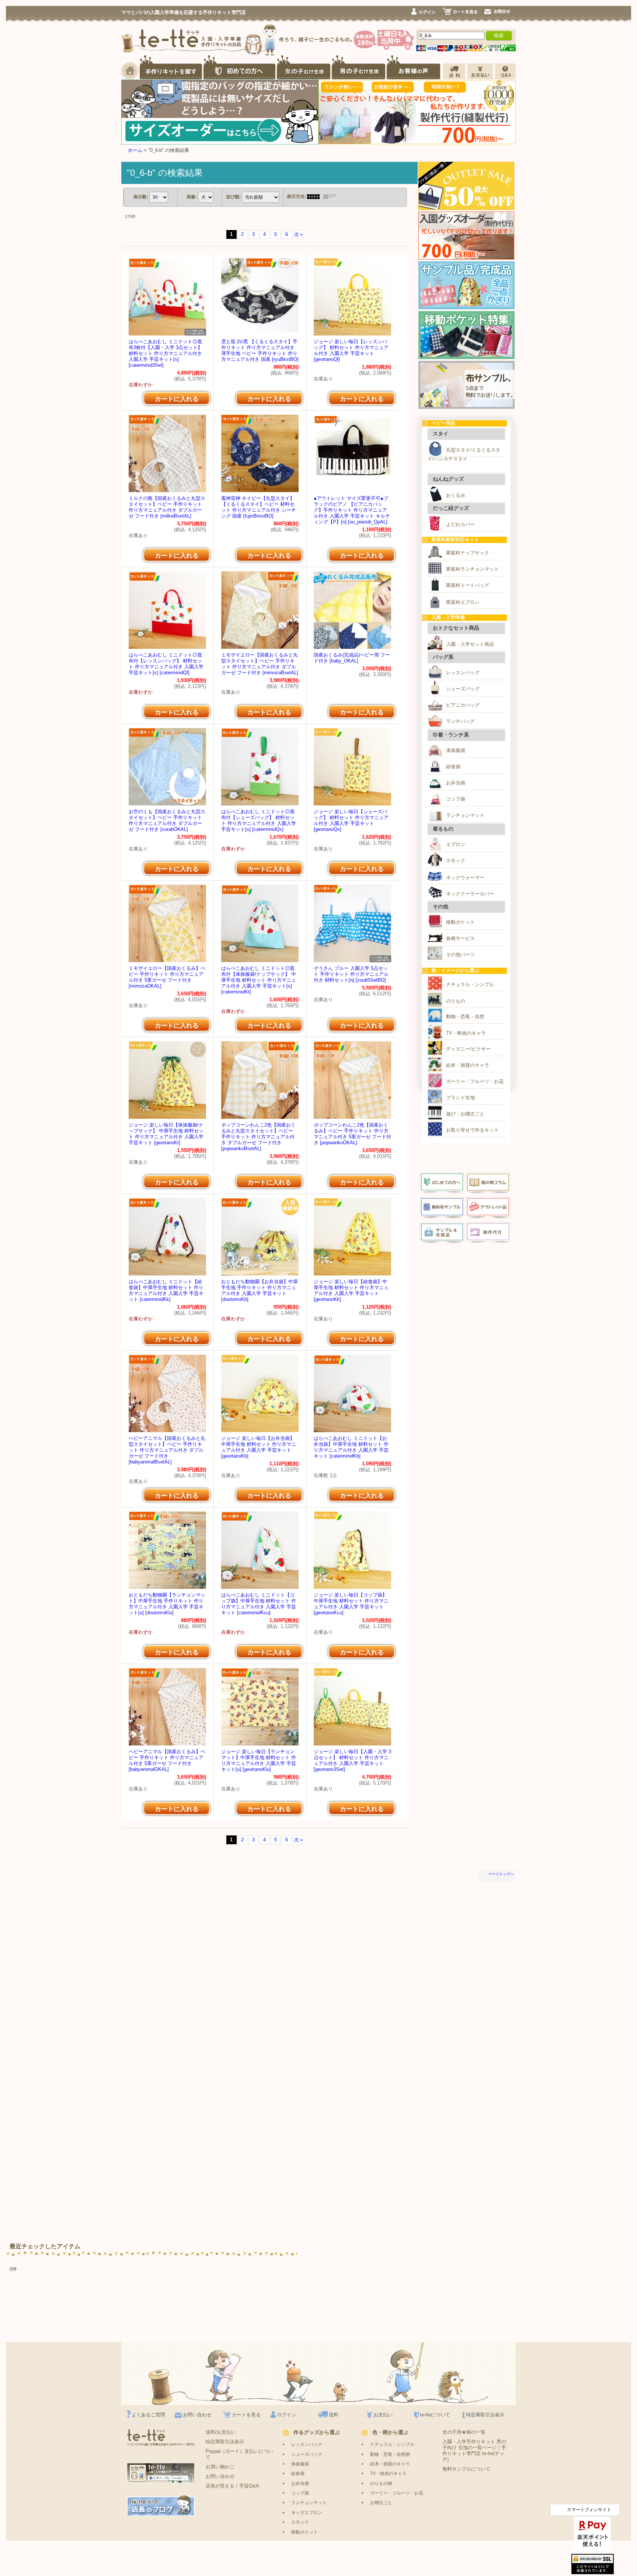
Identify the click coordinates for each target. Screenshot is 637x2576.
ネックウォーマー (465, 878)
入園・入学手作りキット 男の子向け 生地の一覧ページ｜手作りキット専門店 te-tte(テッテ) (474, 2450)
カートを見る (246, 2415)
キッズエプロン (307, 2512)
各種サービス (460, 938)
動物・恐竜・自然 (465, 1017)
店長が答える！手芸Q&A (232, 2486)
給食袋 (453, 767)
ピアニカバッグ (463, 705)
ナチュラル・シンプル (470, 984)
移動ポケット (460, 922)
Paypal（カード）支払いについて (239, 2454)
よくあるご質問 (148, 2415)
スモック (456, 861)
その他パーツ (460, 955)
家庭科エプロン (463, 602)
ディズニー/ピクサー (468, 1049)
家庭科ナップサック (468, 553)
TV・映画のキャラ (466, 1033)
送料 (334, 2415)
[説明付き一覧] (331, 196)
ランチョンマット (465, 815)
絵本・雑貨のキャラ (468, 1065)
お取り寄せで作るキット (472, 1130)
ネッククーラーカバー (470, 894)
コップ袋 (456, 799)
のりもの (456, 1001)
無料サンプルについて (466, 2469)
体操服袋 (456, 750)
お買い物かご (220, 2467)
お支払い (383, 2415)
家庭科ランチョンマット (472, 569)
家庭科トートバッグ (468, 585)
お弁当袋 (456, 783)
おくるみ (456, 495)
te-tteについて (435, 2415)
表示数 (141, 197)
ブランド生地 (460, 1098)
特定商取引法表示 (485, 2415)
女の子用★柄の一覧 (464, 2432)
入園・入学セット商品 (470, 644)
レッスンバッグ (463, 673)
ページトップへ (501, 1874)
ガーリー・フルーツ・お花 (475, 1081)
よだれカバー (460, 524)
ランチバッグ (460, 721)
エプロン (456, 844)
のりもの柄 (381, 2483)
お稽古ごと (381, 2502)
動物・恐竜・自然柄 (390, 2454)
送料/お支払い (221, 2432)
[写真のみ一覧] (315, 196)
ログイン (286, 2415)
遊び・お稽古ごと (465, 1114)
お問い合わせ (197, 2415)
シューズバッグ (463, 689)
